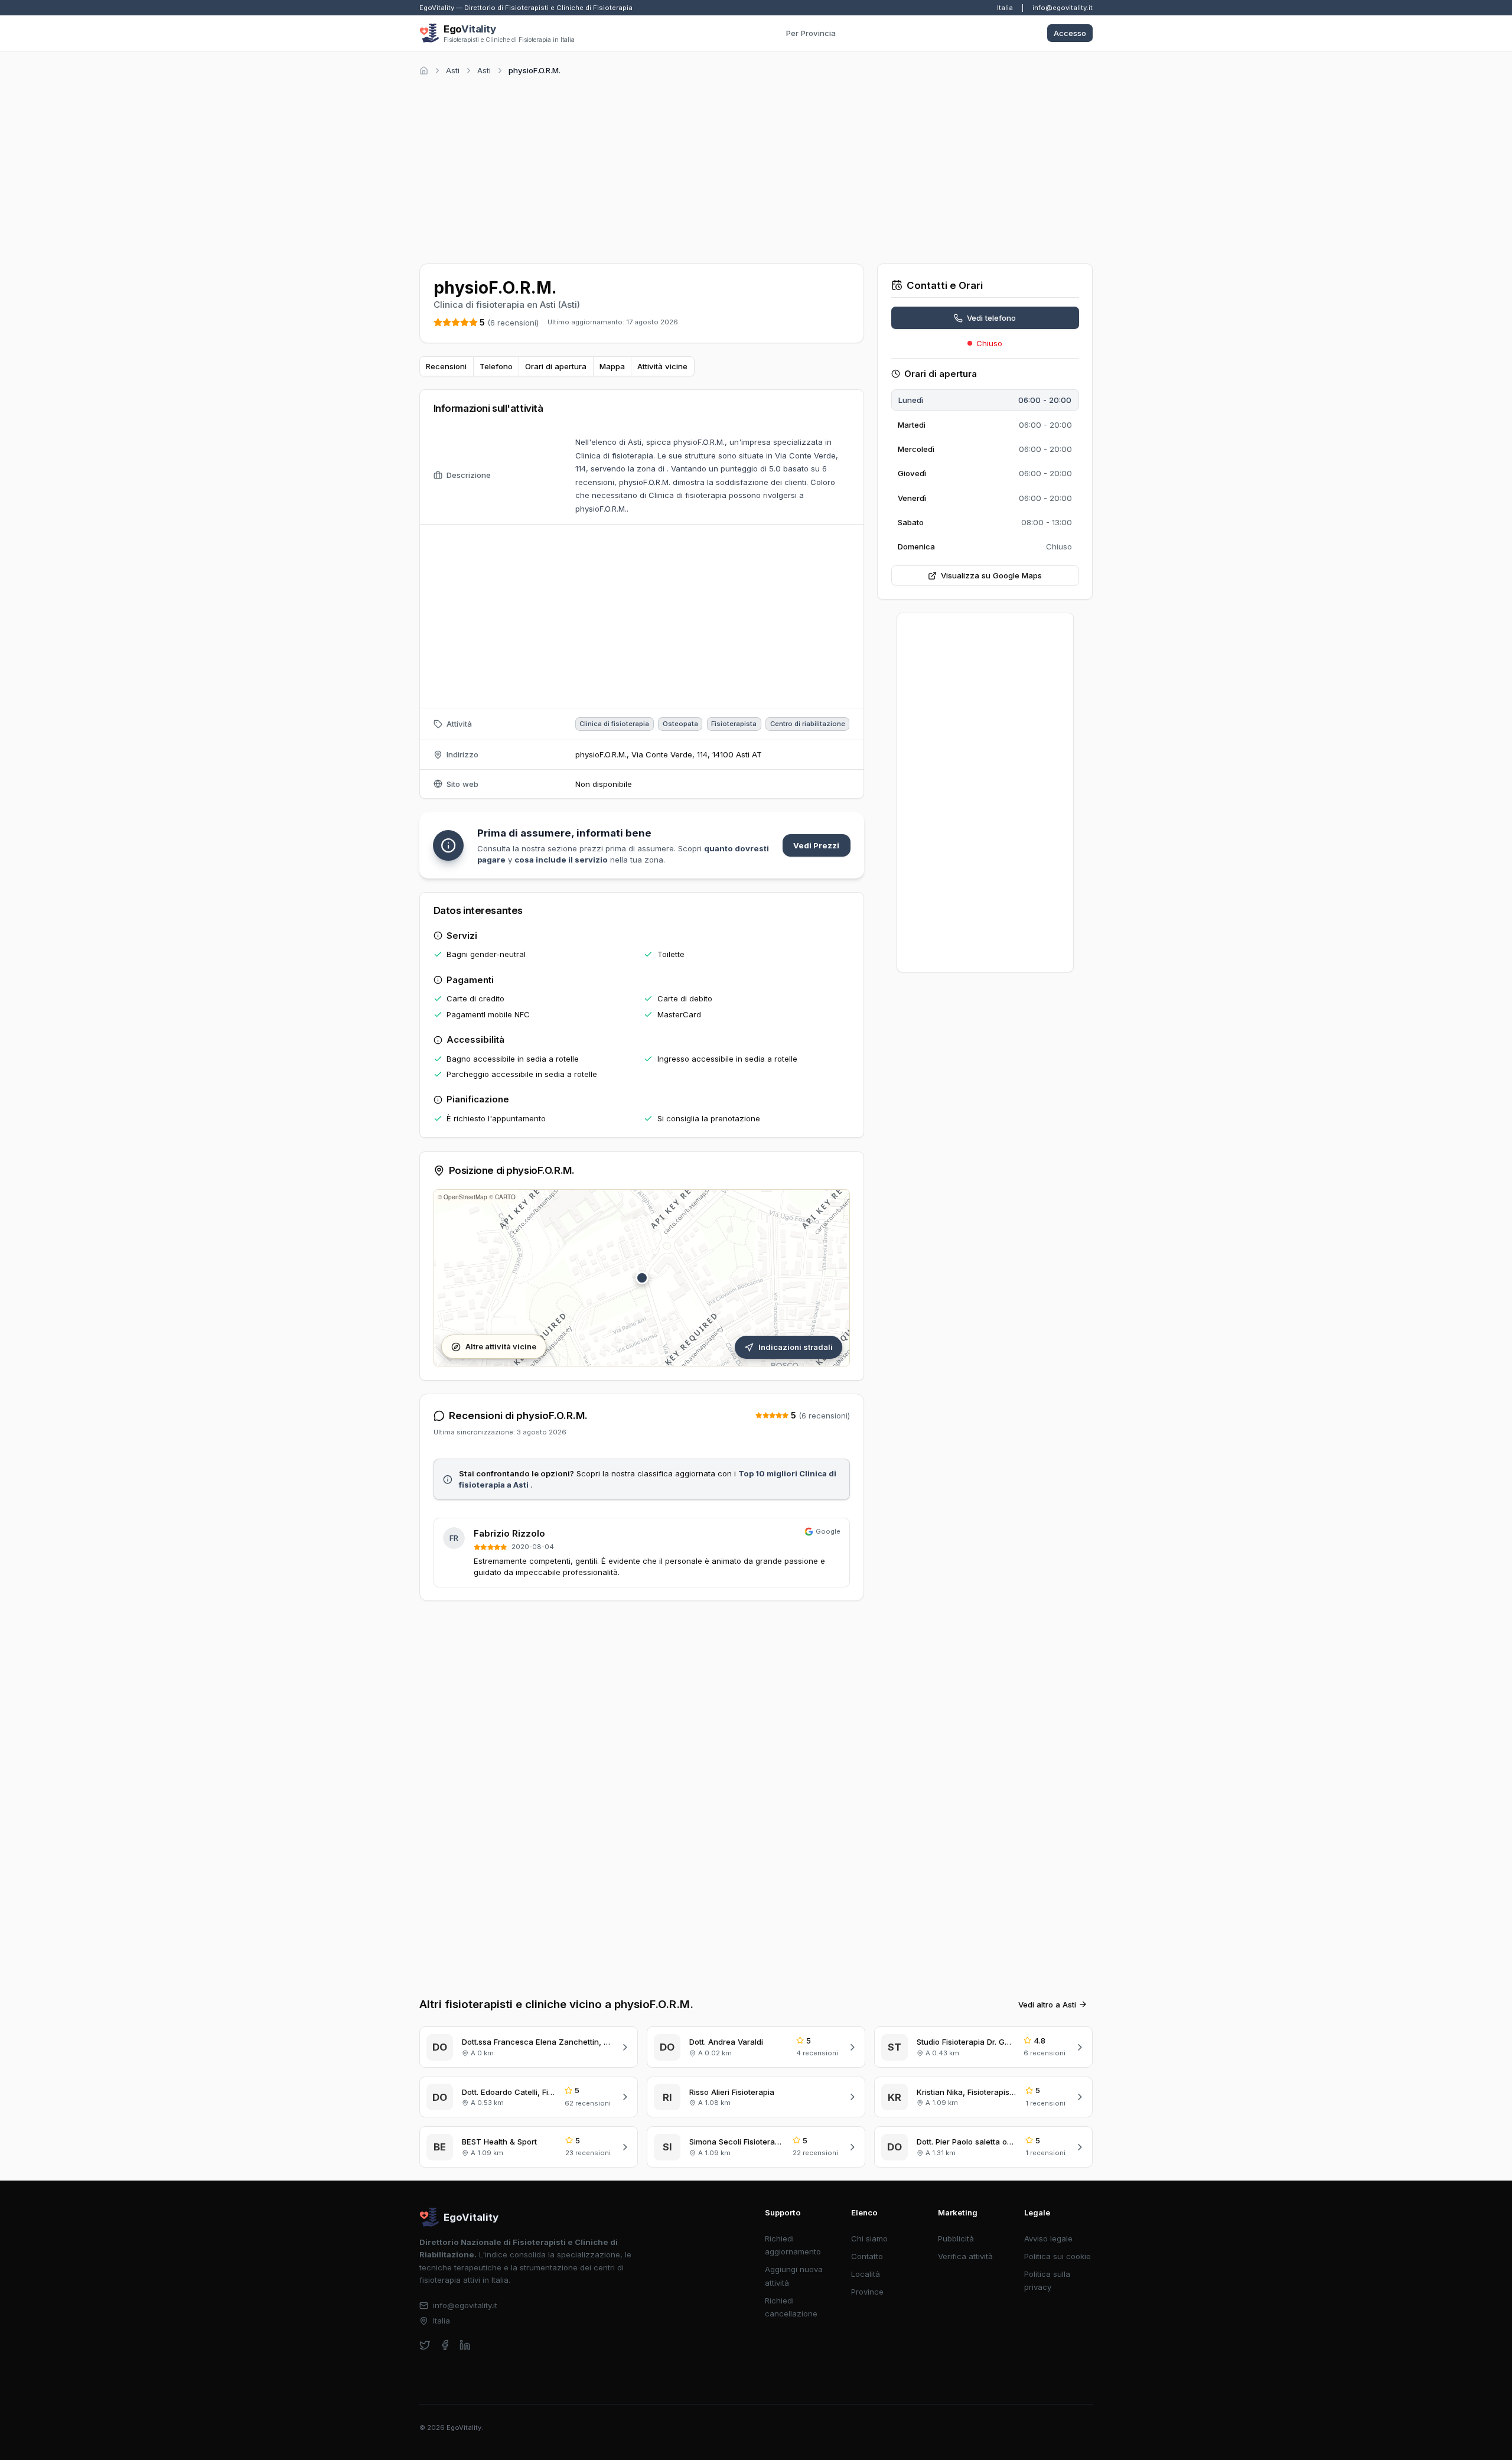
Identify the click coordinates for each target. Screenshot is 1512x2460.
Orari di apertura (556, 366)
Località (866, 2274)
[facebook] (445, 2345)
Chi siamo (869, 2238)
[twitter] (425, 2345)
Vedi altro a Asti (1047, 2005)
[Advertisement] (756, 168)
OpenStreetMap (465, 1197)
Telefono (496, 366)
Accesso (1070, 33)
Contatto (867, 2256)
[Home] (424, 71)
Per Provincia (811, 33)
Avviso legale (1048, 2238)
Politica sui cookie (1058, 2256)
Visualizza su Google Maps (991, 575)
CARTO (505, 1197)
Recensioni (446, 366)
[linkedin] (465, 2345)
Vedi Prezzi (816, 845)
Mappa (612, 366)
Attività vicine (662, 366)
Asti (453, 70)
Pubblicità (956, 2238)
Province (867, 2292)
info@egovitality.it (1063, 8)
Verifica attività (965, 2256)
